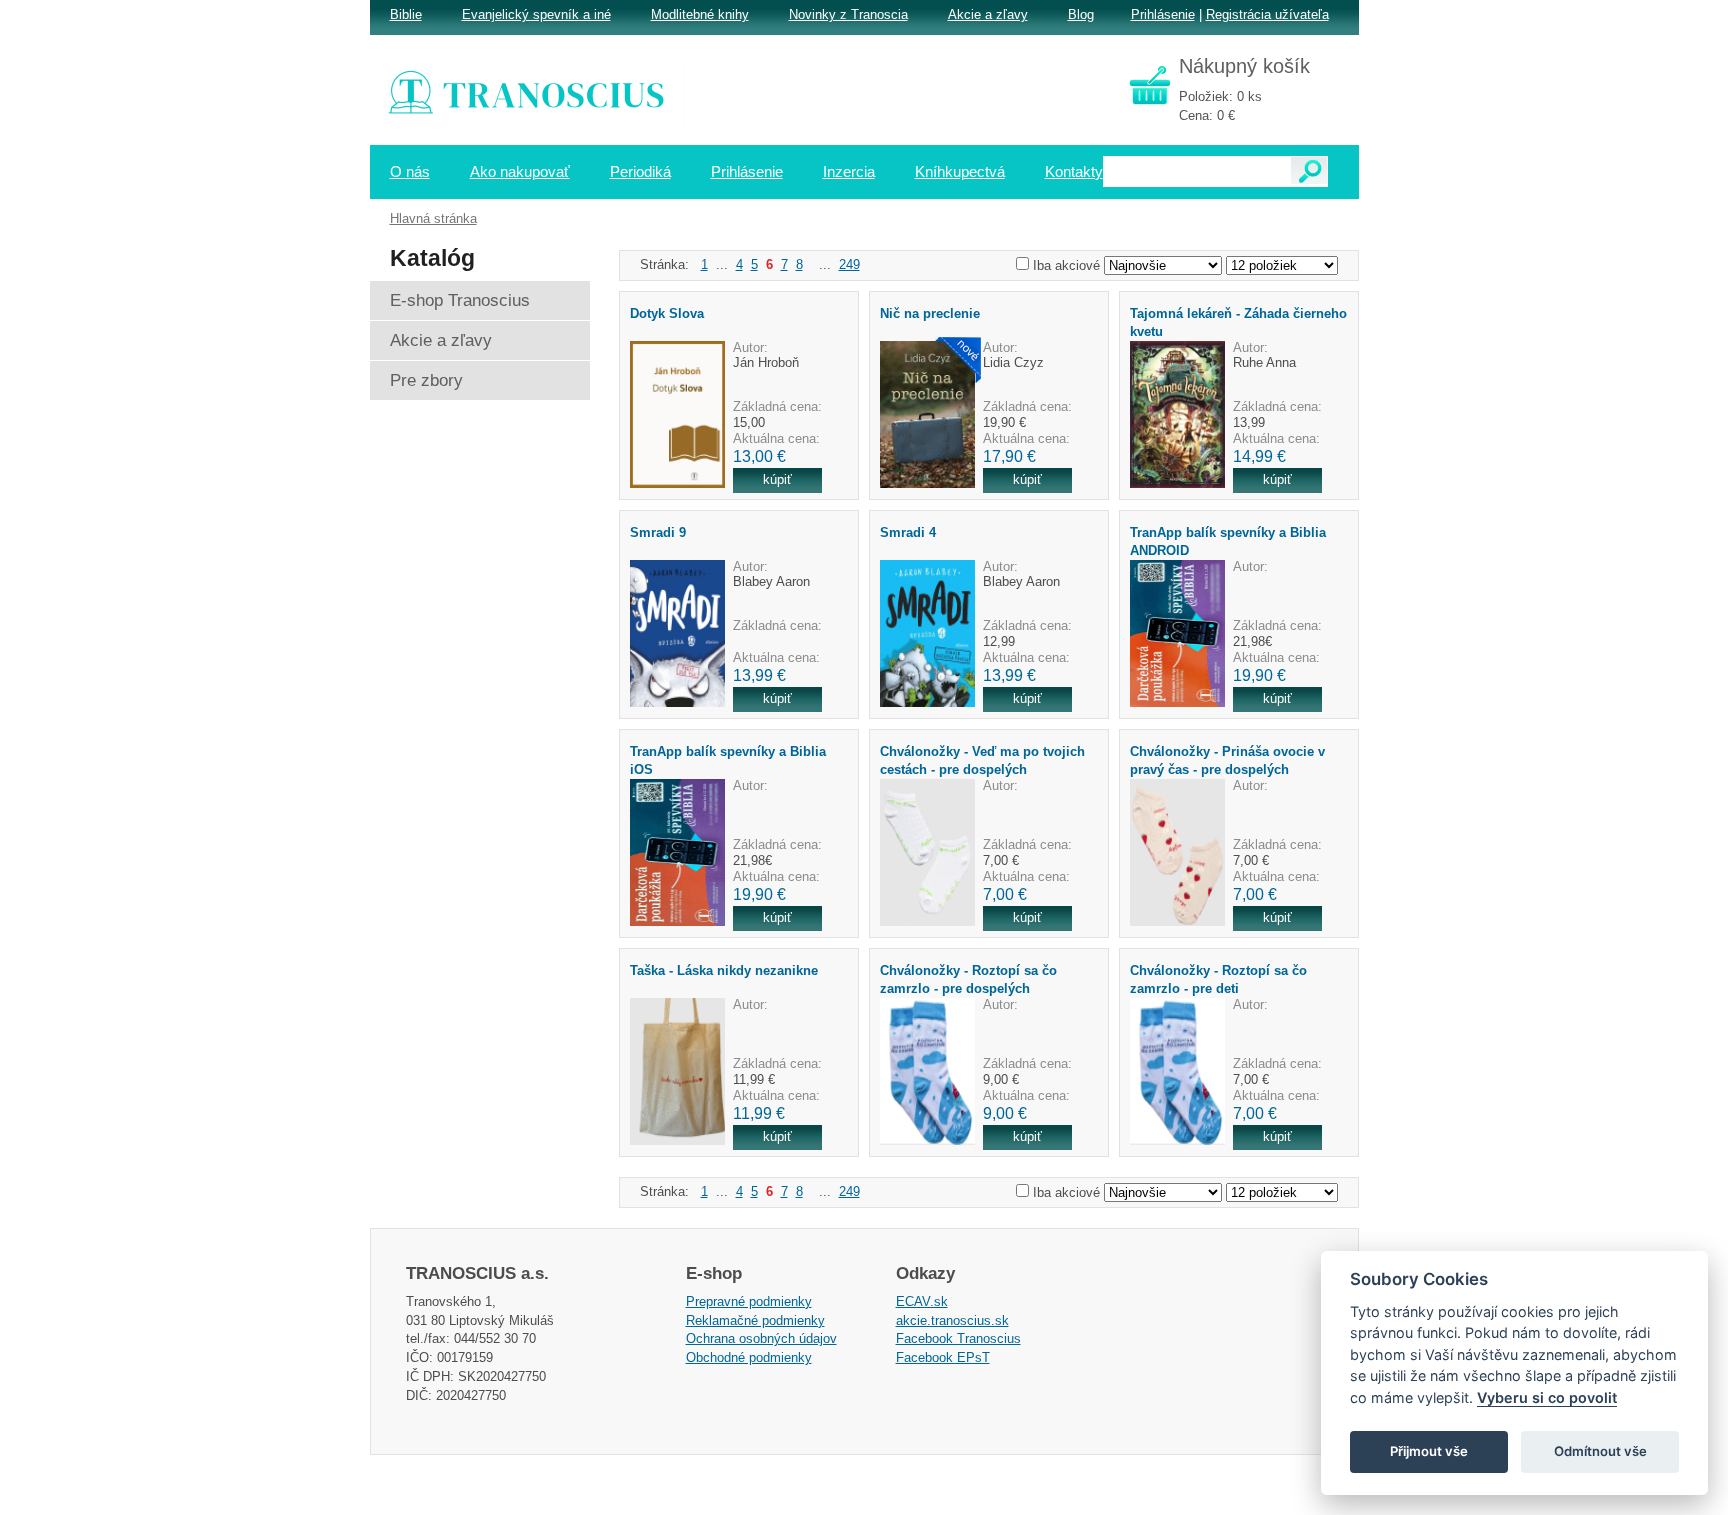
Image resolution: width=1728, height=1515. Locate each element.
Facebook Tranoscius (958, 1338)
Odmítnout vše (1600, 1451)
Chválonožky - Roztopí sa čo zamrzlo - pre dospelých (968, 979)
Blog (1081, 14)
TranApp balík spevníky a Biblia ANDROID (1228, 541)
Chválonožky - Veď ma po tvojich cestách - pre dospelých (982, 760)
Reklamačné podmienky (755, 1320)
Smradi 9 (658, 532)
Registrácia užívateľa (1267, 14)
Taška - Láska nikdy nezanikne (724, 970)
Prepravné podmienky (749, 1301)
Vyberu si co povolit (1547, 1397)
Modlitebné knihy (700, 14)
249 (849, 264)
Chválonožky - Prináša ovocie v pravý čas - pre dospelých (1227, 760)
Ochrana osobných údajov (761, 1338)
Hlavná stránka (433, 218)
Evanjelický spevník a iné (536, 14)
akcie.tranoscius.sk (952, 1320)
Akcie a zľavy (988, 14)
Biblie (406, 14)
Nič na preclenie (930, 313)
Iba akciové (1066, 265)
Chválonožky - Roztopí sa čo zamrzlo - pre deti (1218, 979)
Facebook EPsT (943, 1357)
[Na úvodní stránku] (540, 95)
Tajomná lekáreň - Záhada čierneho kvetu (1238, 322)
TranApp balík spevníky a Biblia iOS (728, 760)
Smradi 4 (908, 532)
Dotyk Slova (667, 313)
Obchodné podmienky (749, 1357)
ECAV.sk (922, 1301)
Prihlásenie (1163, 14)
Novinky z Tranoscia (848, 14)
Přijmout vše (1429, 1451)
